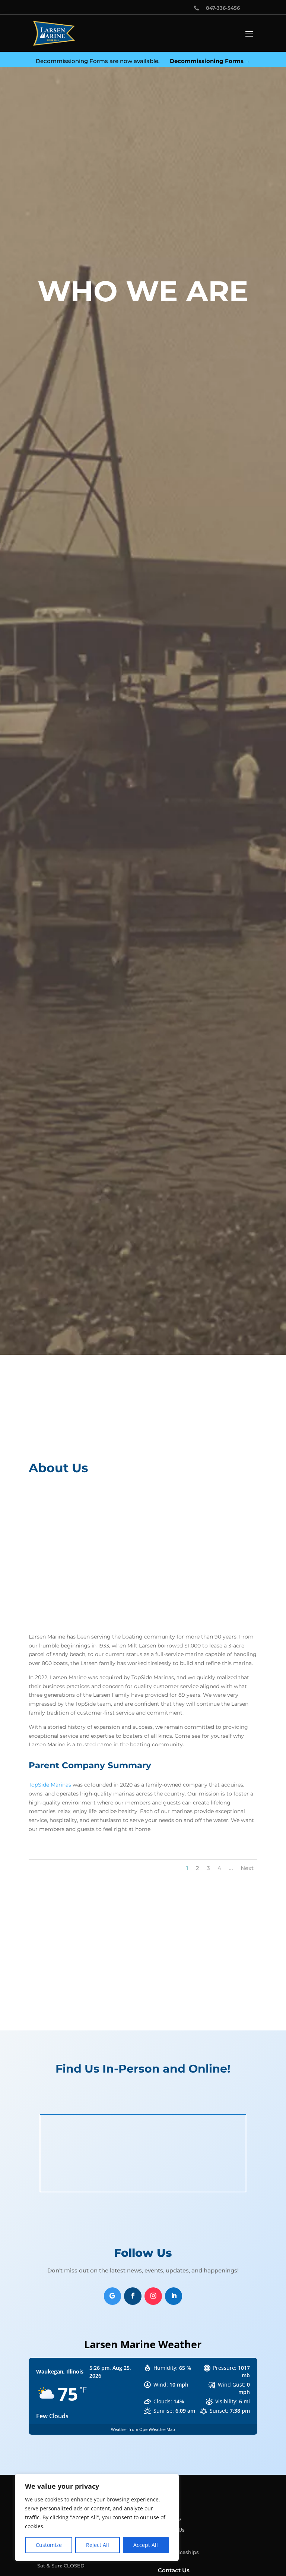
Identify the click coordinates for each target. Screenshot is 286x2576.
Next (247, 1868)
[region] (97, 2517)
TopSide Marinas (50, 1785)
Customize (49, 2545)
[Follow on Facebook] (133, 2296)
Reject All (98, 2545)
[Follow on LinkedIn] (174, 2296)
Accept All (146, 2545)
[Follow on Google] (113, 2296)
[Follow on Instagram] (153, 2296)
